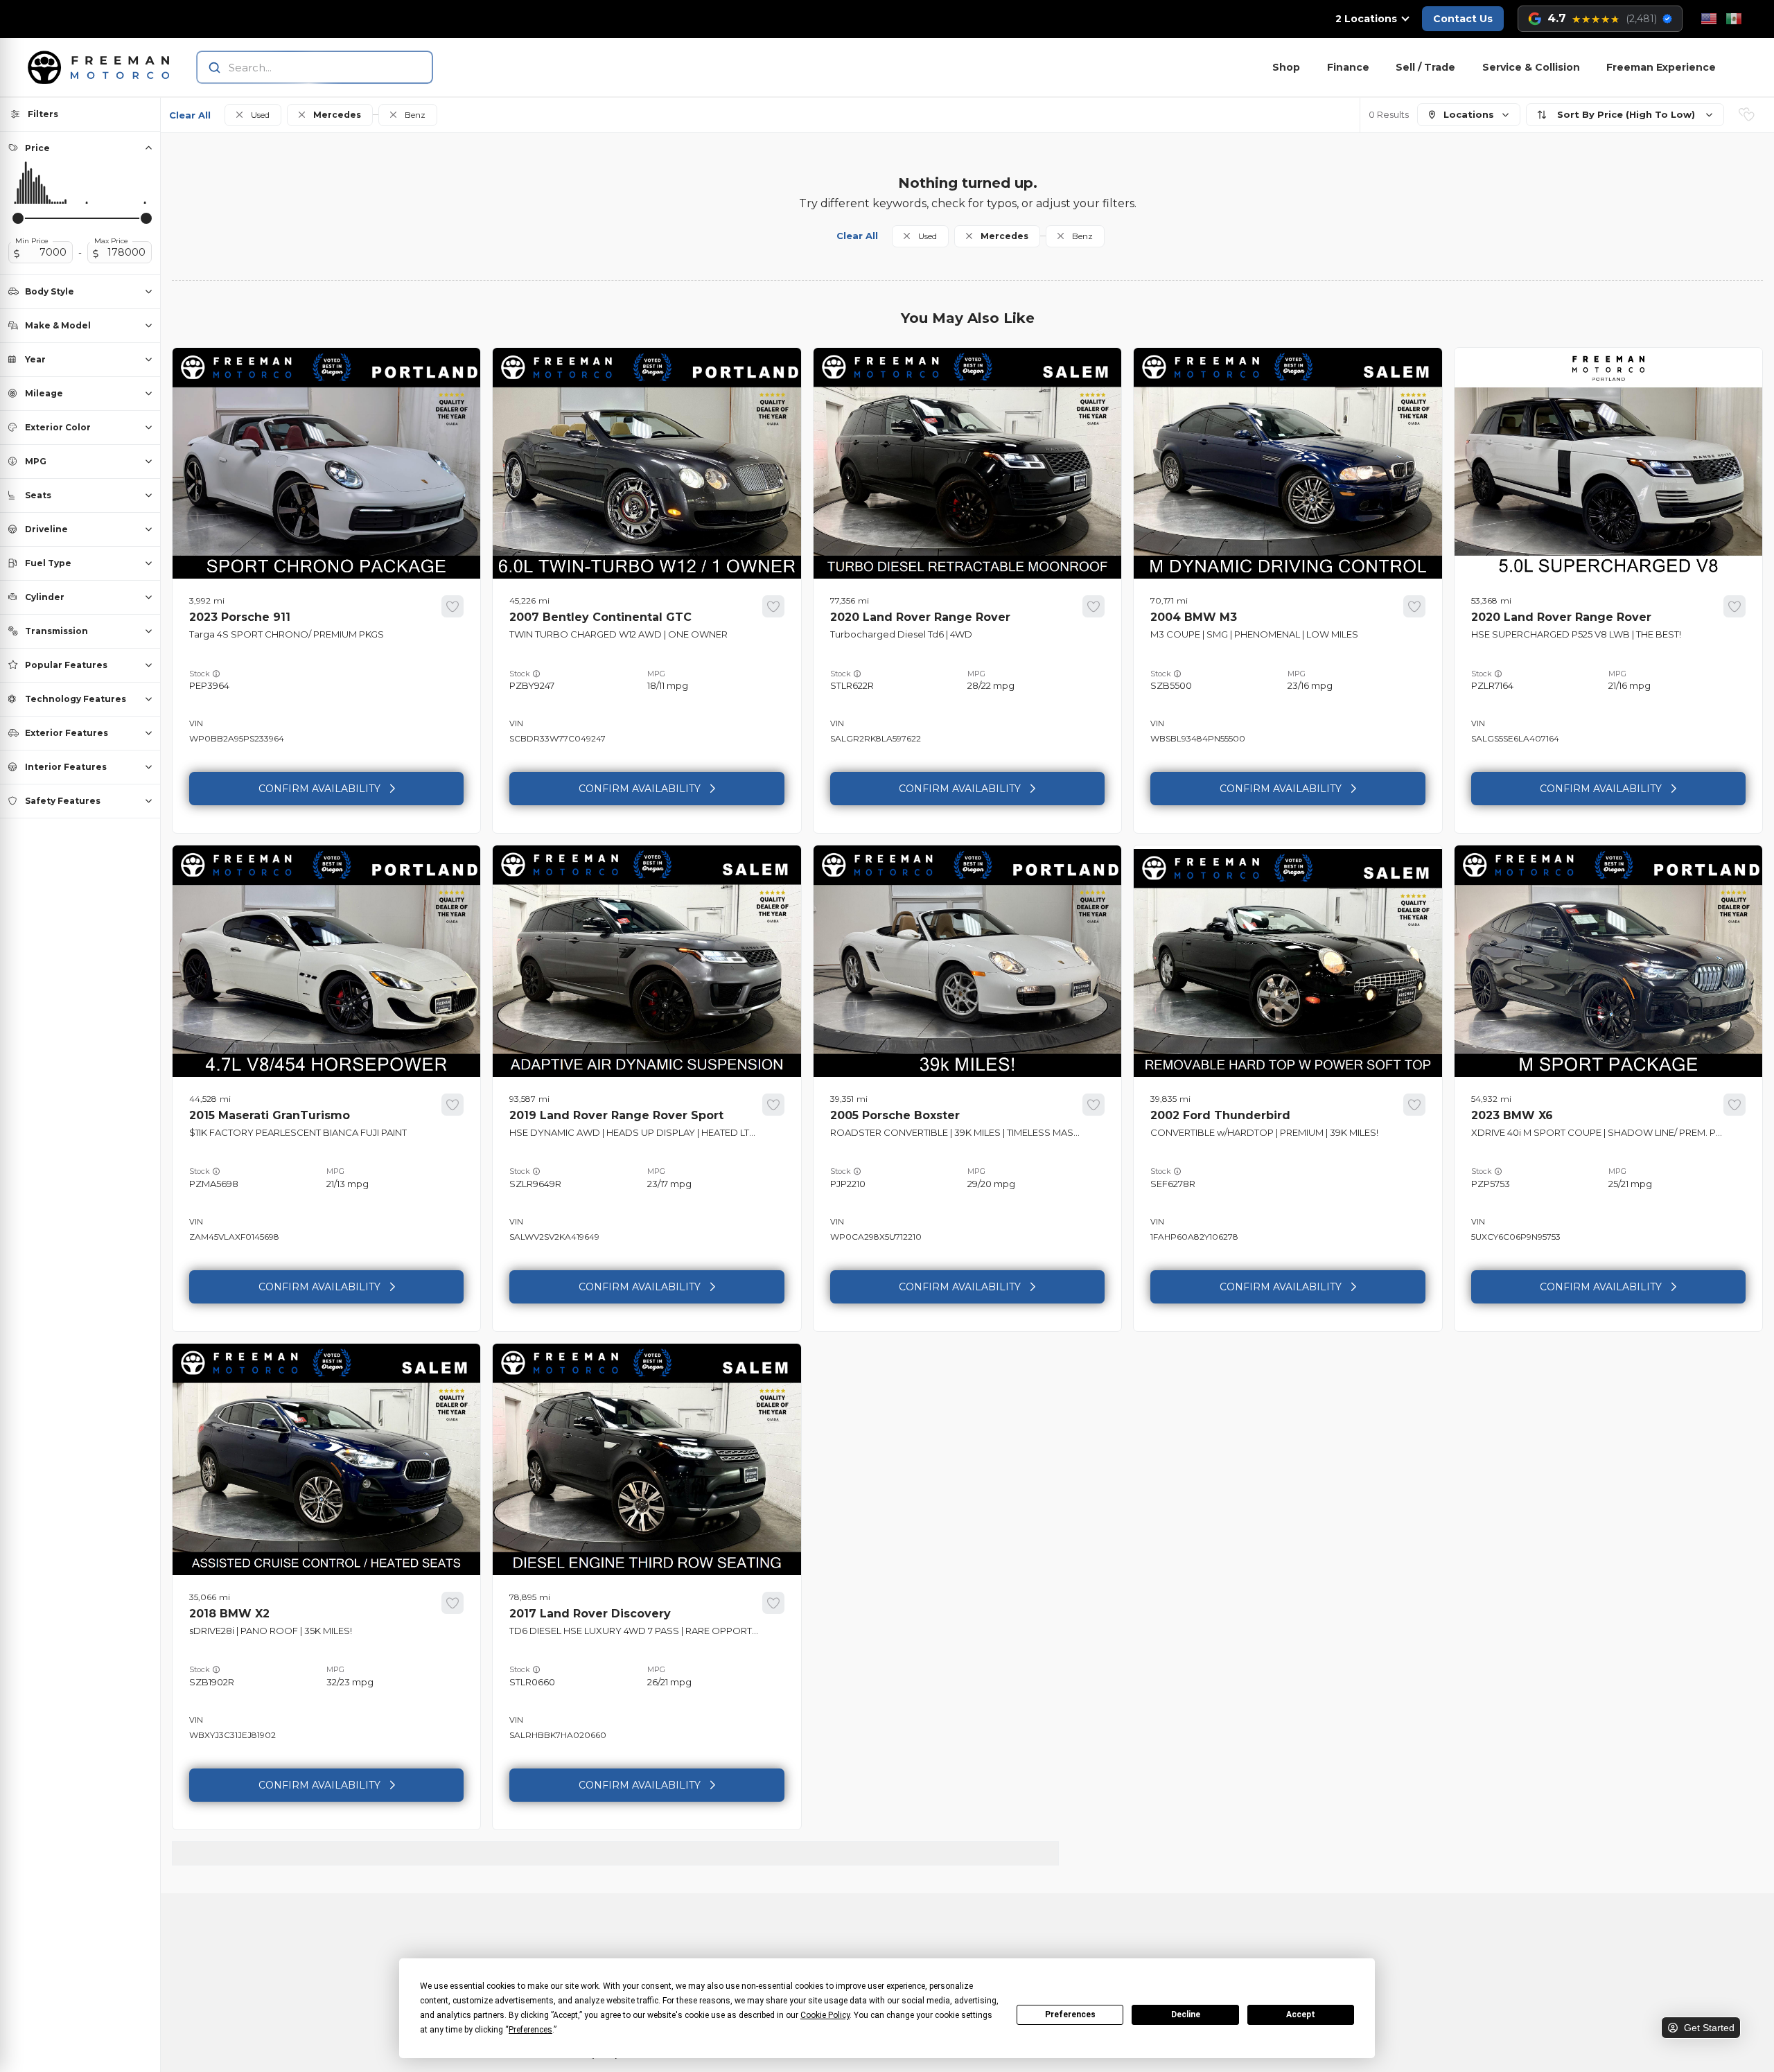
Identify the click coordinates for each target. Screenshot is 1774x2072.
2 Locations (1366, 19)
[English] (1709, 19)
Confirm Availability (319, 789)
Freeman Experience (1661, 67)
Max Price (111, 241)
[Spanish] (1734, 19)
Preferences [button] (530, 2030)
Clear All (190, 115)
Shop (1286, 67)
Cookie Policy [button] (825, 2015)
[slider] (18, 218)
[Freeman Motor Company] (103, 67)
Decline (1186, 2014)
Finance (1348, 67)
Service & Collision (1531, 67)
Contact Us (1463, 19)
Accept (1301, 2014)
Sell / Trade (1425, 67)
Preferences (1070, 2014)
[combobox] (301, 67)
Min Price (32, 241)
